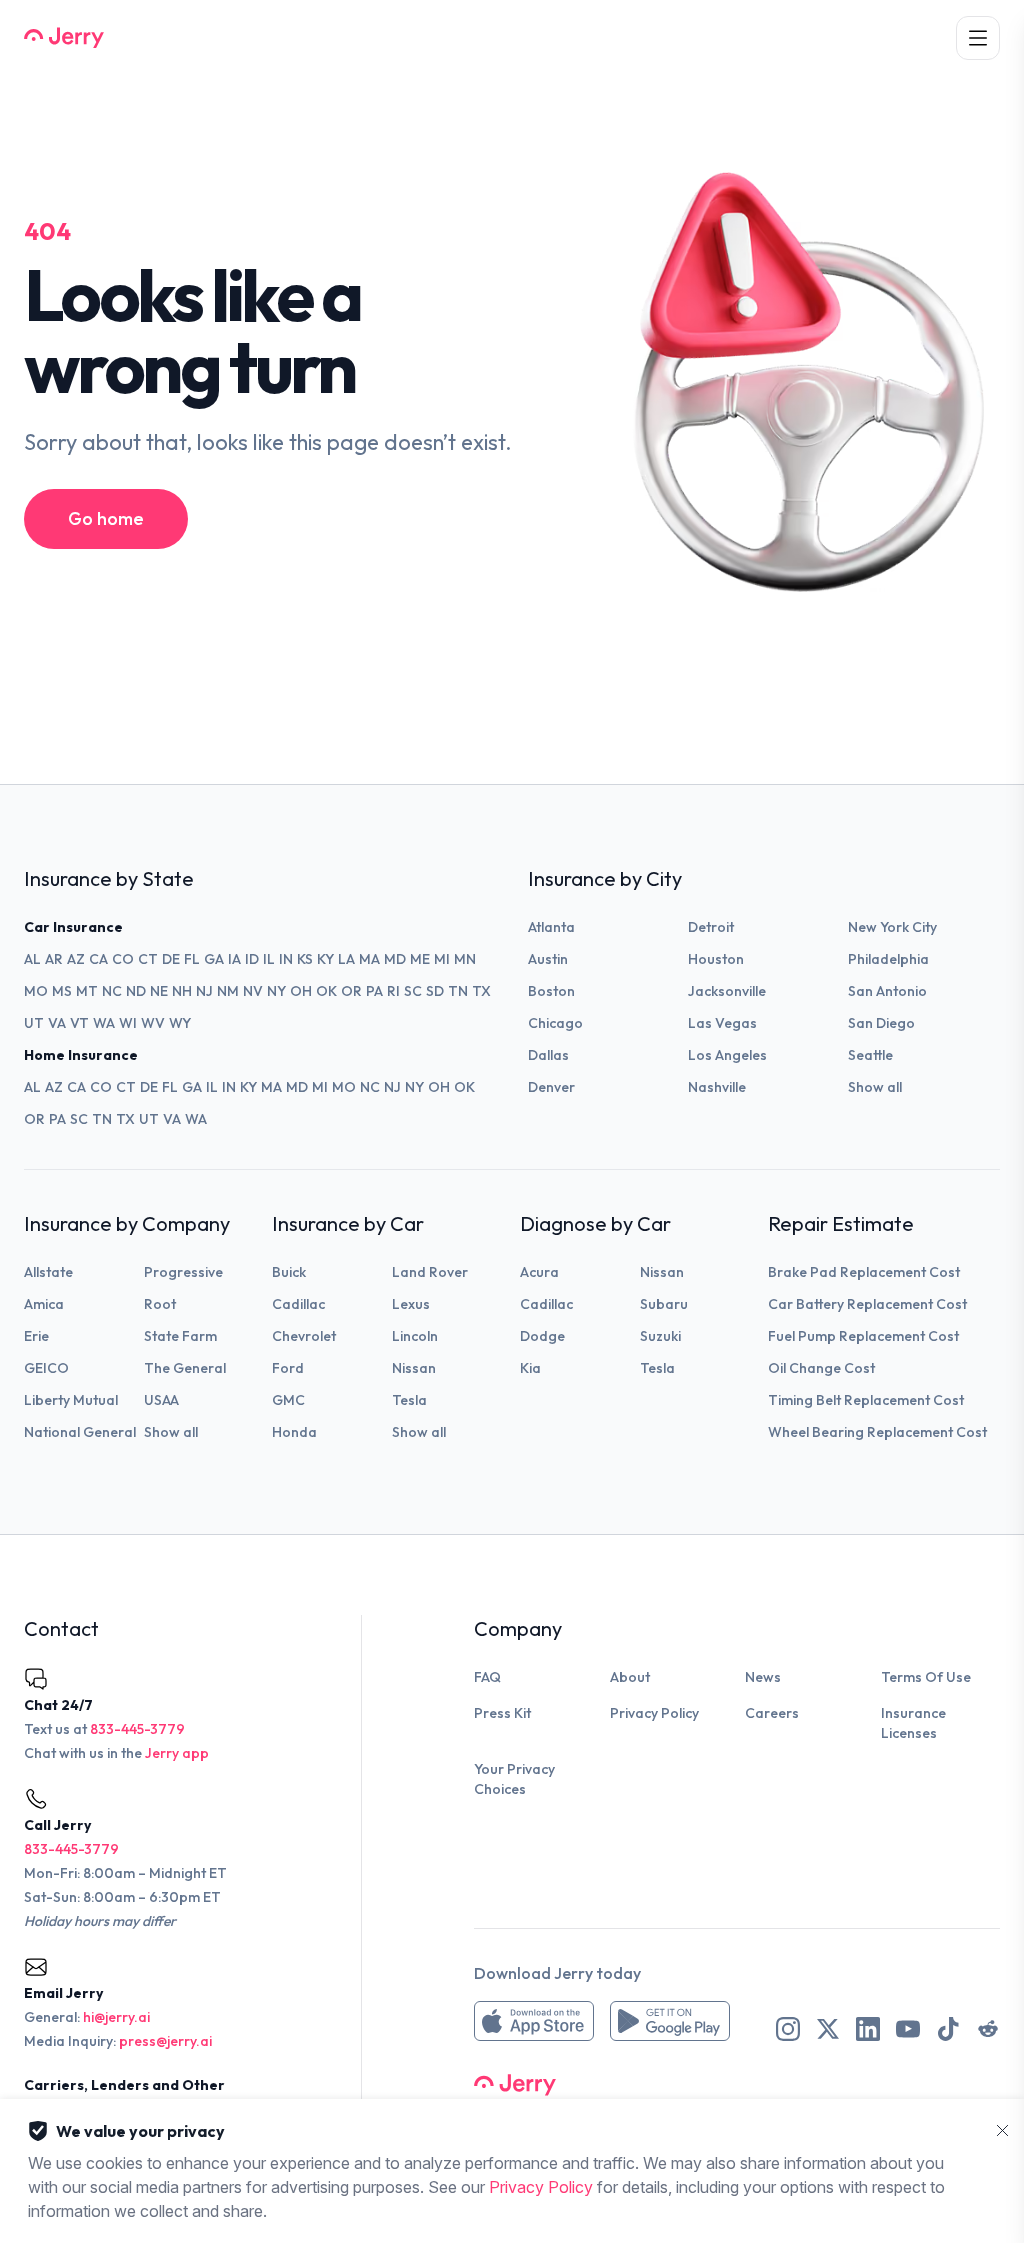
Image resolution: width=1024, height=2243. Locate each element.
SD (435, 991)
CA (98, 959)
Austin (548, 959)
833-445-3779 (137, 1729)
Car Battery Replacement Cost (867, 1304)
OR (351, 991)
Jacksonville (727, 991)
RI (393, 991)
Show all (875, 1087)
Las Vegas (722, 1023)
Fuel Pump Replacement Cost (863, 1336)
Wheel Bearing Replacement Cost (877, 1432)
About (630, 1677)
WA (104, 1023)
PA (374, 991)
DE (171, 959)
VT (79, 1023)
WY (180, 1023)
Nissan (414, 1368)
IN (286, 959)
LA (346, 959)
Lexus (411, 1304)
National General (80, 1432)
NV (253, 991)
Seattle (870, 1055)
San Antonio (887, 991)
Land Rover (430, 1272)
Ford (288, 1368)
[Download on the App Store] (534, 2021)
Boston (551, 991)
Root (160, 1304)
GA (214, 959)
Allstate (48, 1272)
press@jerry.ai (165, 2041)
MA (369, 959)
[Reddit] (988, 2029)
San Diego (881, 1023)
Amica (44, 1304)
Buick (289, 1272)
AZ (76, 959)
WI (128, 1023)
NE (159, 991)
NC (112, 991)
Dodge (542, 1336)
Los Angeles (727, 1055)
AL (32, 959)
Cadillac (298, 1304)
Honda (294, 1432)
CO (123, 959)
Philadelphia (888, 959)
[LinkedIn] (868, 2029)
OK (326, 991)
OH (301, 991)
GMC (288, 1400)
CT (148, 959)
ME (420, 959)
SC (413, 991)
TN (458, 991)
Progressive (183, 1272)
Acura (539, 1272)
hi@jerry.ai (116, 2017)
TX (481, 991)
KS (305, 959)
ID (252, 959)
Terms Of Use (926, 1677)
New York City (892, 927)
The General (185, 1368)
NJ (204, 991)
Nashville (717, 1087)
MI (442, 959)
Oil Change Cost (821, 1368)
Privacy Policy (654, 1713)
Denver (551, 1087)
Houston (716, 959)
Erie (36, 1336)
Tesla (409, 1400)
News (763, 1677)
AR (54, 959)
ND (136, 991)
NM (228, 991)
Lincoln (415, 1336)
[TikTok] (948, 2029)
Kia (530, 1368)
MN (465, 959)
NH (182, 991)
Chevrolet (304, 1336)
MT (87, 991)
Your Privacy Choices (514, 1779)
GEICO (46, 1368)
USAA (161, 1400)
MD (395, 959)
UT (34, 1023)
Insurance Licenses (913, 1723)
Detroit (711, 927)
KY (325, 959)
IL (269, 959)
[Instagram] (788, 2029)
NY (276, 991)
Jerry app (177, 1753)
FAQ (487, 1677)
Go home (106, 518)
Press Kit (502, 1713)
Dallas (548, 1055)
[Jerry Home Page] (64, 38)
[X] (828, 2029)
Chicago (555, 1023)
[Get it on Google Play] (670, 2021)
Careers (772, 1713)
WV (153, 1023)
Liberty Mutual (71, 1400)
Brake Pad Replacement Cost (864, 1272)
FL (192, 959)
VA (57, 1023)
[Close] (1003, 2131)
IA (234, 959)
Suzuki (660, 1336)
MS (62, 991)
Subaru (664, 1304)
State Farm (180, 1336)
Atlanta (551, 927)
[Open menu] (978, 38)
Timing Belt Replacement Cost (866, 1400)
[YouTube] (908, 2029)
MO (36, 991)
